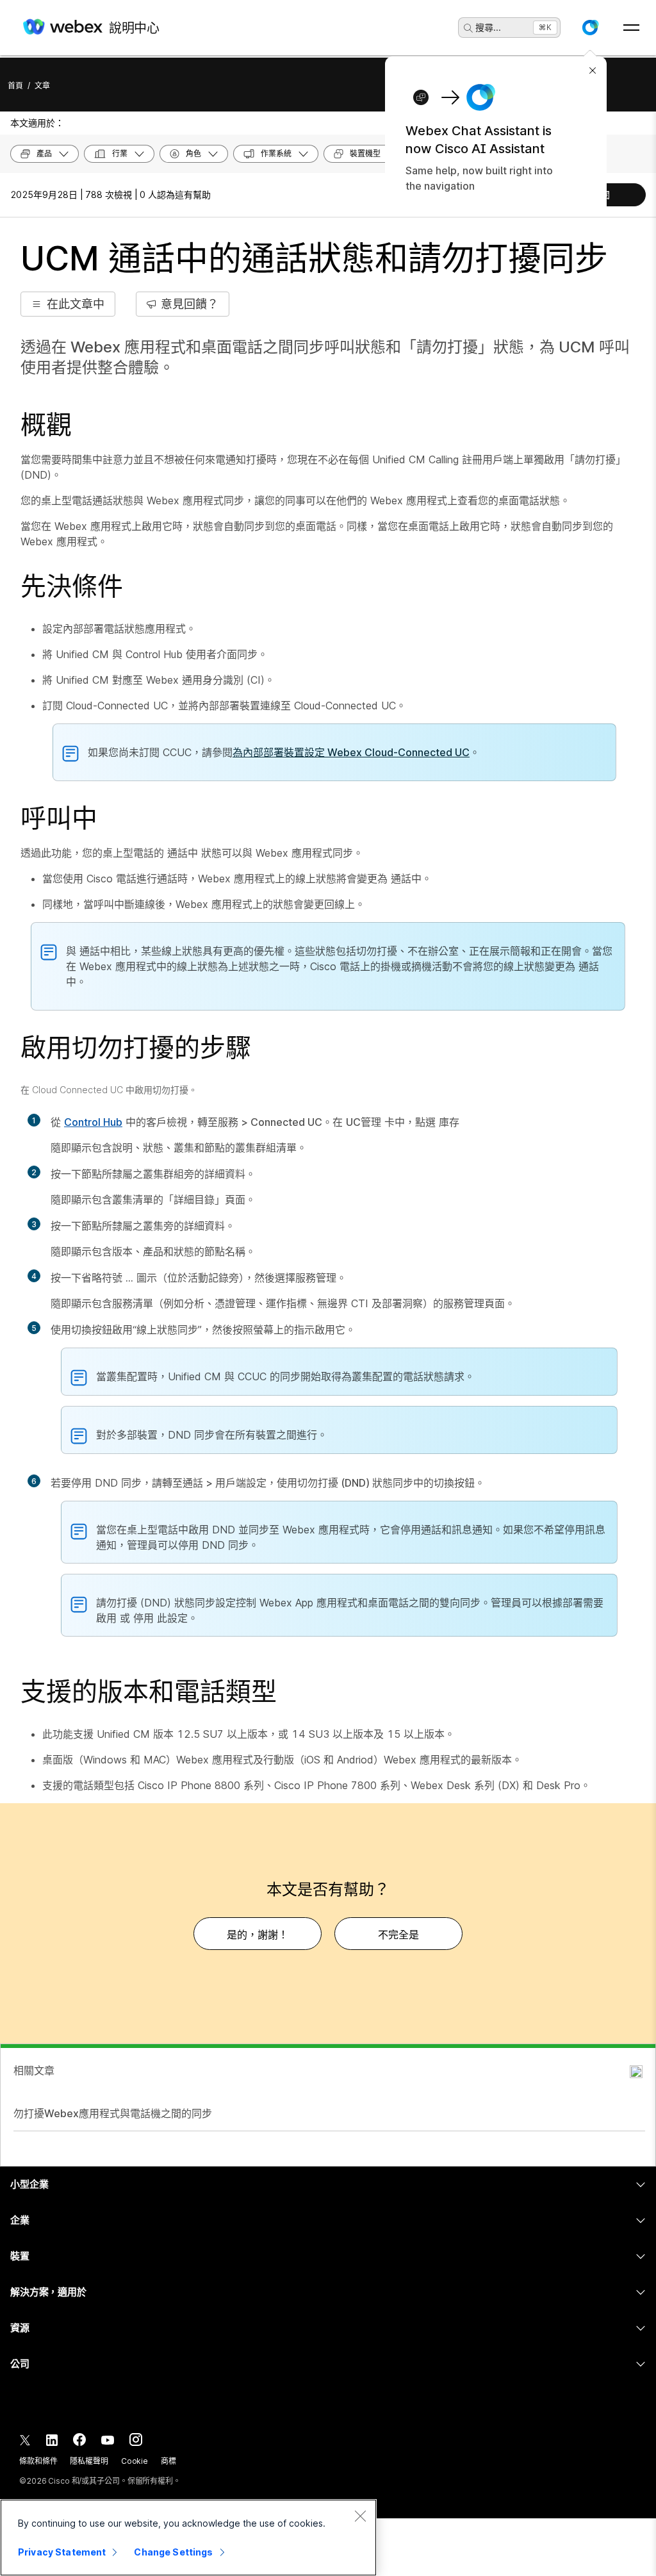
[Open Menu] (631, 28)
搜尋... (488, 27)
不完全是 (398, 1935)
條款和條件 (38, 2461)
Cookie (135, 2461)
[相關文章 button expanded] (636, 2072)
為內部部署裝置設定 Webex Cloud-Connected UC (351, 752)
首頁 (15, 86)
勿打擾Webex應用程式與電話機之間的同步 (113, 2113)
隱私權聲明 (89, 2461)
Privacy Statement (62, 2552)
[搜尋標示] (468, 28)
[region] (188, 2538)
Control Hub (93, 1122)
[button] (590, 28)
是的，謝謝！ (258, 1935)
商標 (168, 2461)
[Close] (360, 2516)
